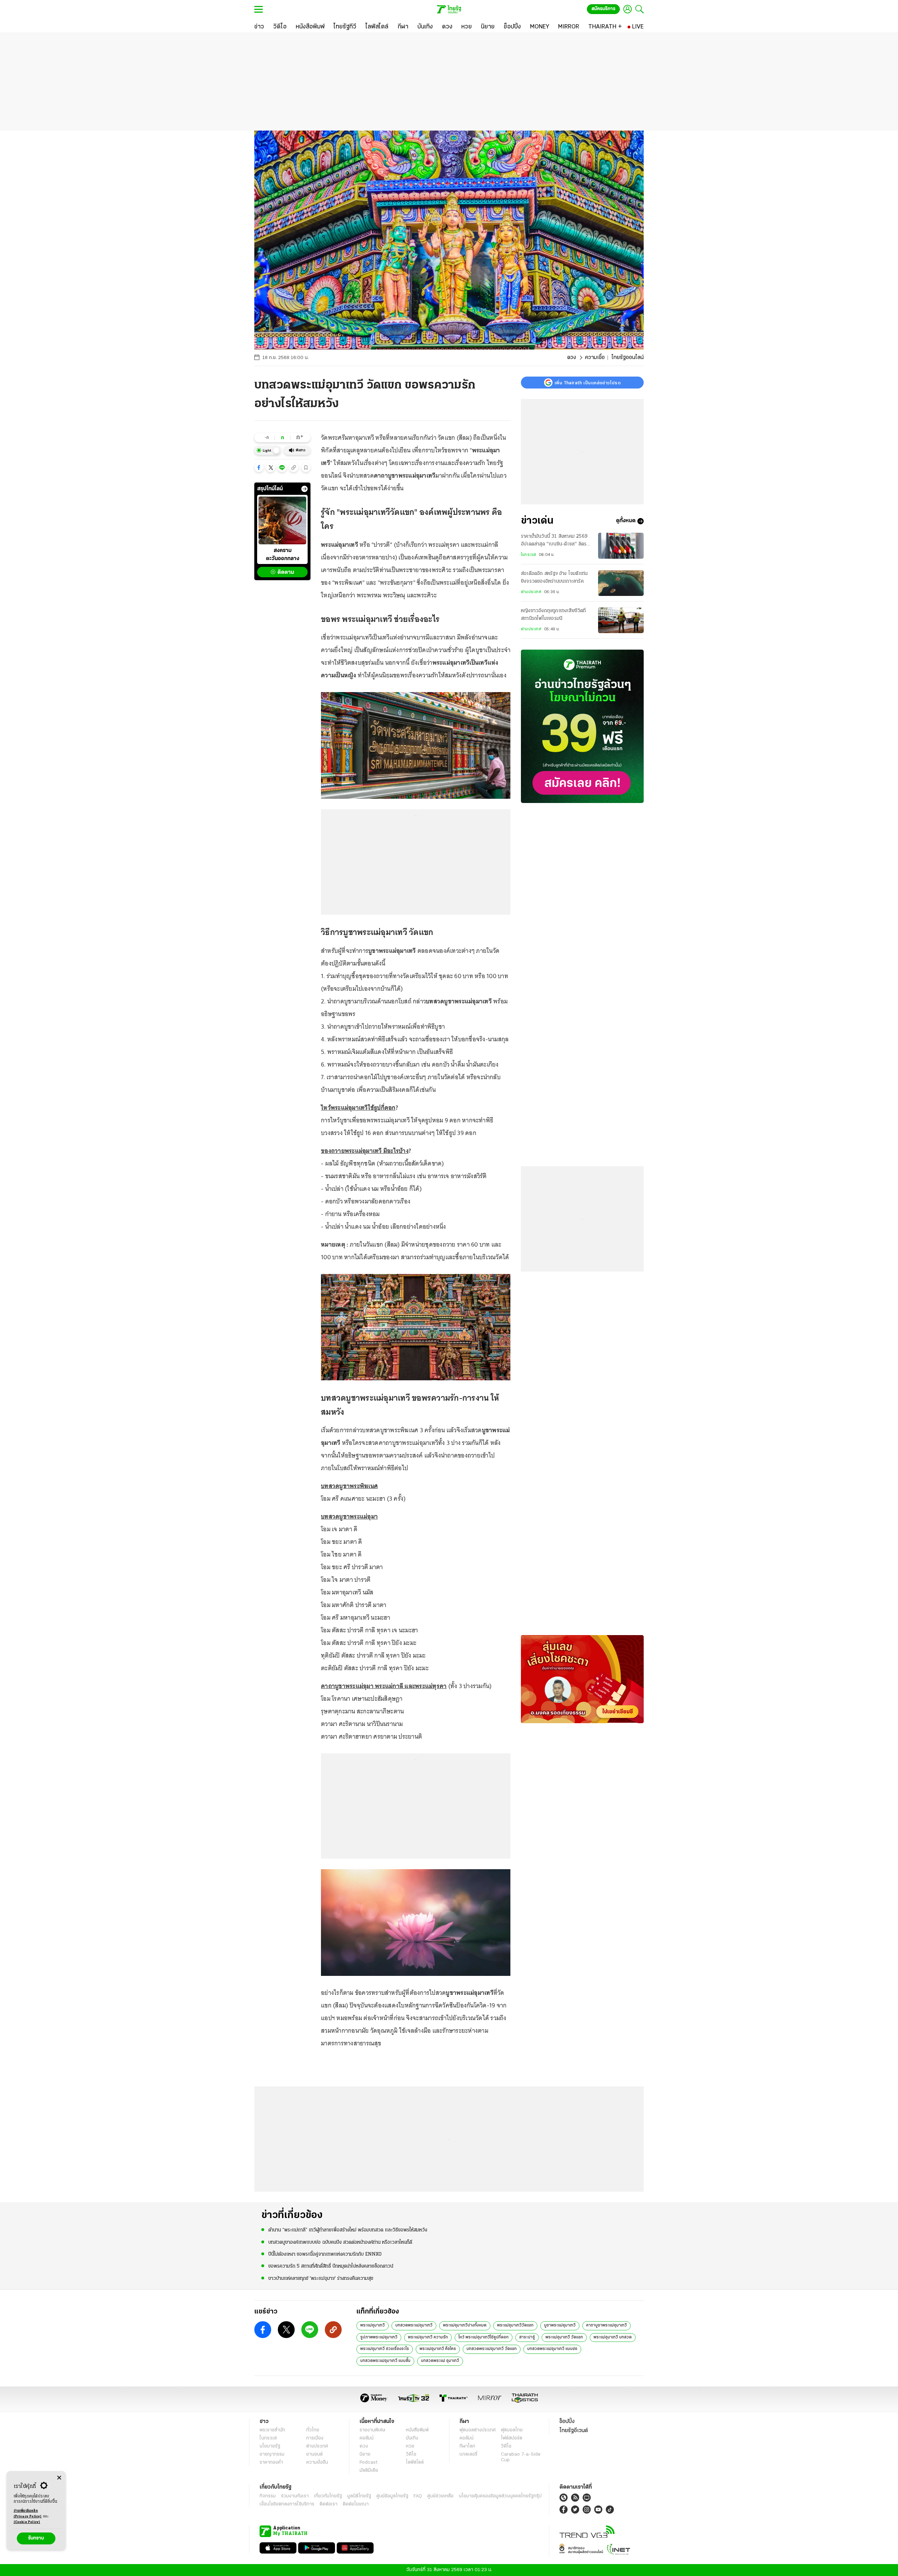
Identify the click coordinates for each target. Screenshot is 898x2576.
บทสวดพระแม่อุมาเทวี (414, 2325)
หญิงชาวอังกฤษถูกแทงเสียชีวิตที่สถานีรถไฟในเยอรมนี (554, 615)
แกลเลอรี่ (468, 2454)
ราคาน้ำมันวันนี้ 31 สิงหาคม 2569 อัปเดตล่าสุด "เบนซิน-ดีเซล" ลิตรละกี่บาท (556, 541)
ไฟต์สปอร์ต (512, 2438)
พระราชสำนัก (272, 2430)
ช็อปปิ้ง (567, 2422)
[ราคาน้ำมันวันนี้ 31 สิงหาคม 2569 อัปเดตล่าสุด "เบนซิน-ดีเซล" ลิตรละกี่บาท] (621, 546)
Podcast (368, 2462)
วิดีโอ (411, 2454)
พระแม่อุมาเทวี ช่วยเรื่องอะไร (385, 2349)
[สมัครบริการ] (582, 726)
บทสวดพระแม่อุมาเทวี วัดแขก (492, 2349)
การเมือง (315, 2438)
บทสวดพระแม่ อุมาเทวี (440, 2361)
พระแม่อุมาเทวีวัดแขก (515, 2325)
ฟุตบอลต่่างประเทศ (478, 2430)
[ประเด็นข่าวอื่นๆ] (304, 489)
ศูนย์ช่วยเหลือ (440, 2496)
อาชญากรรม (272, 2454)
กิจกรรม (268, 2496)
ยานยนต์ (314, 2454)
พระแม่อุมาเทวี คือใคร (438, 2349)
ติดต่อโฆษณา (356, 2504)
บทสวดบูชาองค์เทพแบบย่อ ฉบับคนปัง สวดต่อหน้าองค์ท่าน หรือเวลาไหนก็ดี (340, 2242)
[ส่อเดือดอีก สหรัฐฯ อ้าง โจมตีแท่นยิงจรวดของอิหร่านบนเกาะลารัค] (621, 583)
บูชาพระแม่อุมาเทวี (560, 2325)
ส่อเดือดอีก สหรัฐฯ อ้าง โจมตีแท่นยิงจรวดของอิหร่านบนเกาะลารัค (554, 578)
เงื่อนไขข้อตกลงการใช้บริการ (287, 2504)
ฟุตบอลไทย (512, 2430)
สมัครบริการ (603, 9)
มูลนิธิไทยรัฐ (359, 2496)
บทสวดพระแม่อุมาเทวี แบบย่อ (552, 2349)
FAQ (418, 2496)
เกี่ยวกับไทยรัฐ (328, 2496)
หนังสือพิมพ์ (417, 2430)
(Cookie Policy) (27, 2522)
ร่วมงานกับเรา (295, 2496)
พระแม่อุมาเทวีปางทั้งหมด (465, 2325)
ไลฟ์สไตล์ (415, 2462)
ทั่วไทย (313, 2430)
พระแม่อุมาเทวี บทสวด (613, 2337)
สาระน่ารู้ (527, 2337)
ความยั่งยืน (317, 2462)
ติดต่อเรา (329, 2504)
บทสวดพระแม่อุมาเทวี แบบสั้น (385, 2361)
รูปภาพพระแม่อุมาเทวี (379, 2337)
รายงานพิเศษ (373, 2430)
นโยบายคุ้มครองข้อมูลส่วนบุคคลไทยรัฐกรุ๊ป (500, 2496)
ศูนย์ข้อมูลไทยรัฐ (392, 2496)
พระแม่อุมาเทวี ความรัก (428, 2337)
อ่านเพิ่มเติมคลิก (28, 2514)
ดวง (572, 358)
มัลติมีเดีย (369, 2471)
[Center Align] (59, 2478)
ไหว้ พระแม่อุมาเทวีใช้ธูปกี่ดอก (484, 2337)
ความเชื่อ (595, 358)
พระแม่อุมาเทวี (373, 2325)
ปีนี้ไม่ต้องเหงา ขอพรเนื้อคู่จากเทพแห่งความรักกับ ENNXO (325, 2254)
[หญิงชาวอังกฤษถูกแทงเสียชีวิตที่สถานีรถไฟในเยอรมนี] (621, 620)
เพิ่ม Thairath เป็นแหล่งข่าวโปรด (588, 383)
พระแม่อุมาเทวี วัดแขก (564, 2337)
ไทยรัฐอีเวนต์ (574, 2431)
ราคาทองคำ (271, 2462)
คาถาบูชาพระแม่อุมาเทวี (607, 2325)
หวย (410, 2446)
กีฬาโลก (467, 2446)
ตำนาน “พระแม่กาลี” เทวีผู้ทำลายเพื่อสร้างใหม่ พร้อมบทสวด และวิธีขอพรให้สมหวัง (348, 2230)
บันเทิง (412, 2438)
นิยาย (365, 2454)
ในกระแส (528, 555)
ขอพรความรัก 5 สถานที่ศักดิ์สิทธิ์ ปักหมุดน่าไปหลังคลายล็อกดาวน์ (331, 2266)
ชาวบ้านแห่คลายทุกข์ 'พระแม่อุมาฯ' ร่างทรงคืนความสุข (321, 2279)
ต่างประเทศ (531, 592)
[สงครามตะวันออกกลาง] (282, 520)
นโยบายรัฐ (270, 2446)
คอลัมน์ (367, 2438)
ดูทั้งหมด (626, 521)
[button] (259, 467)
